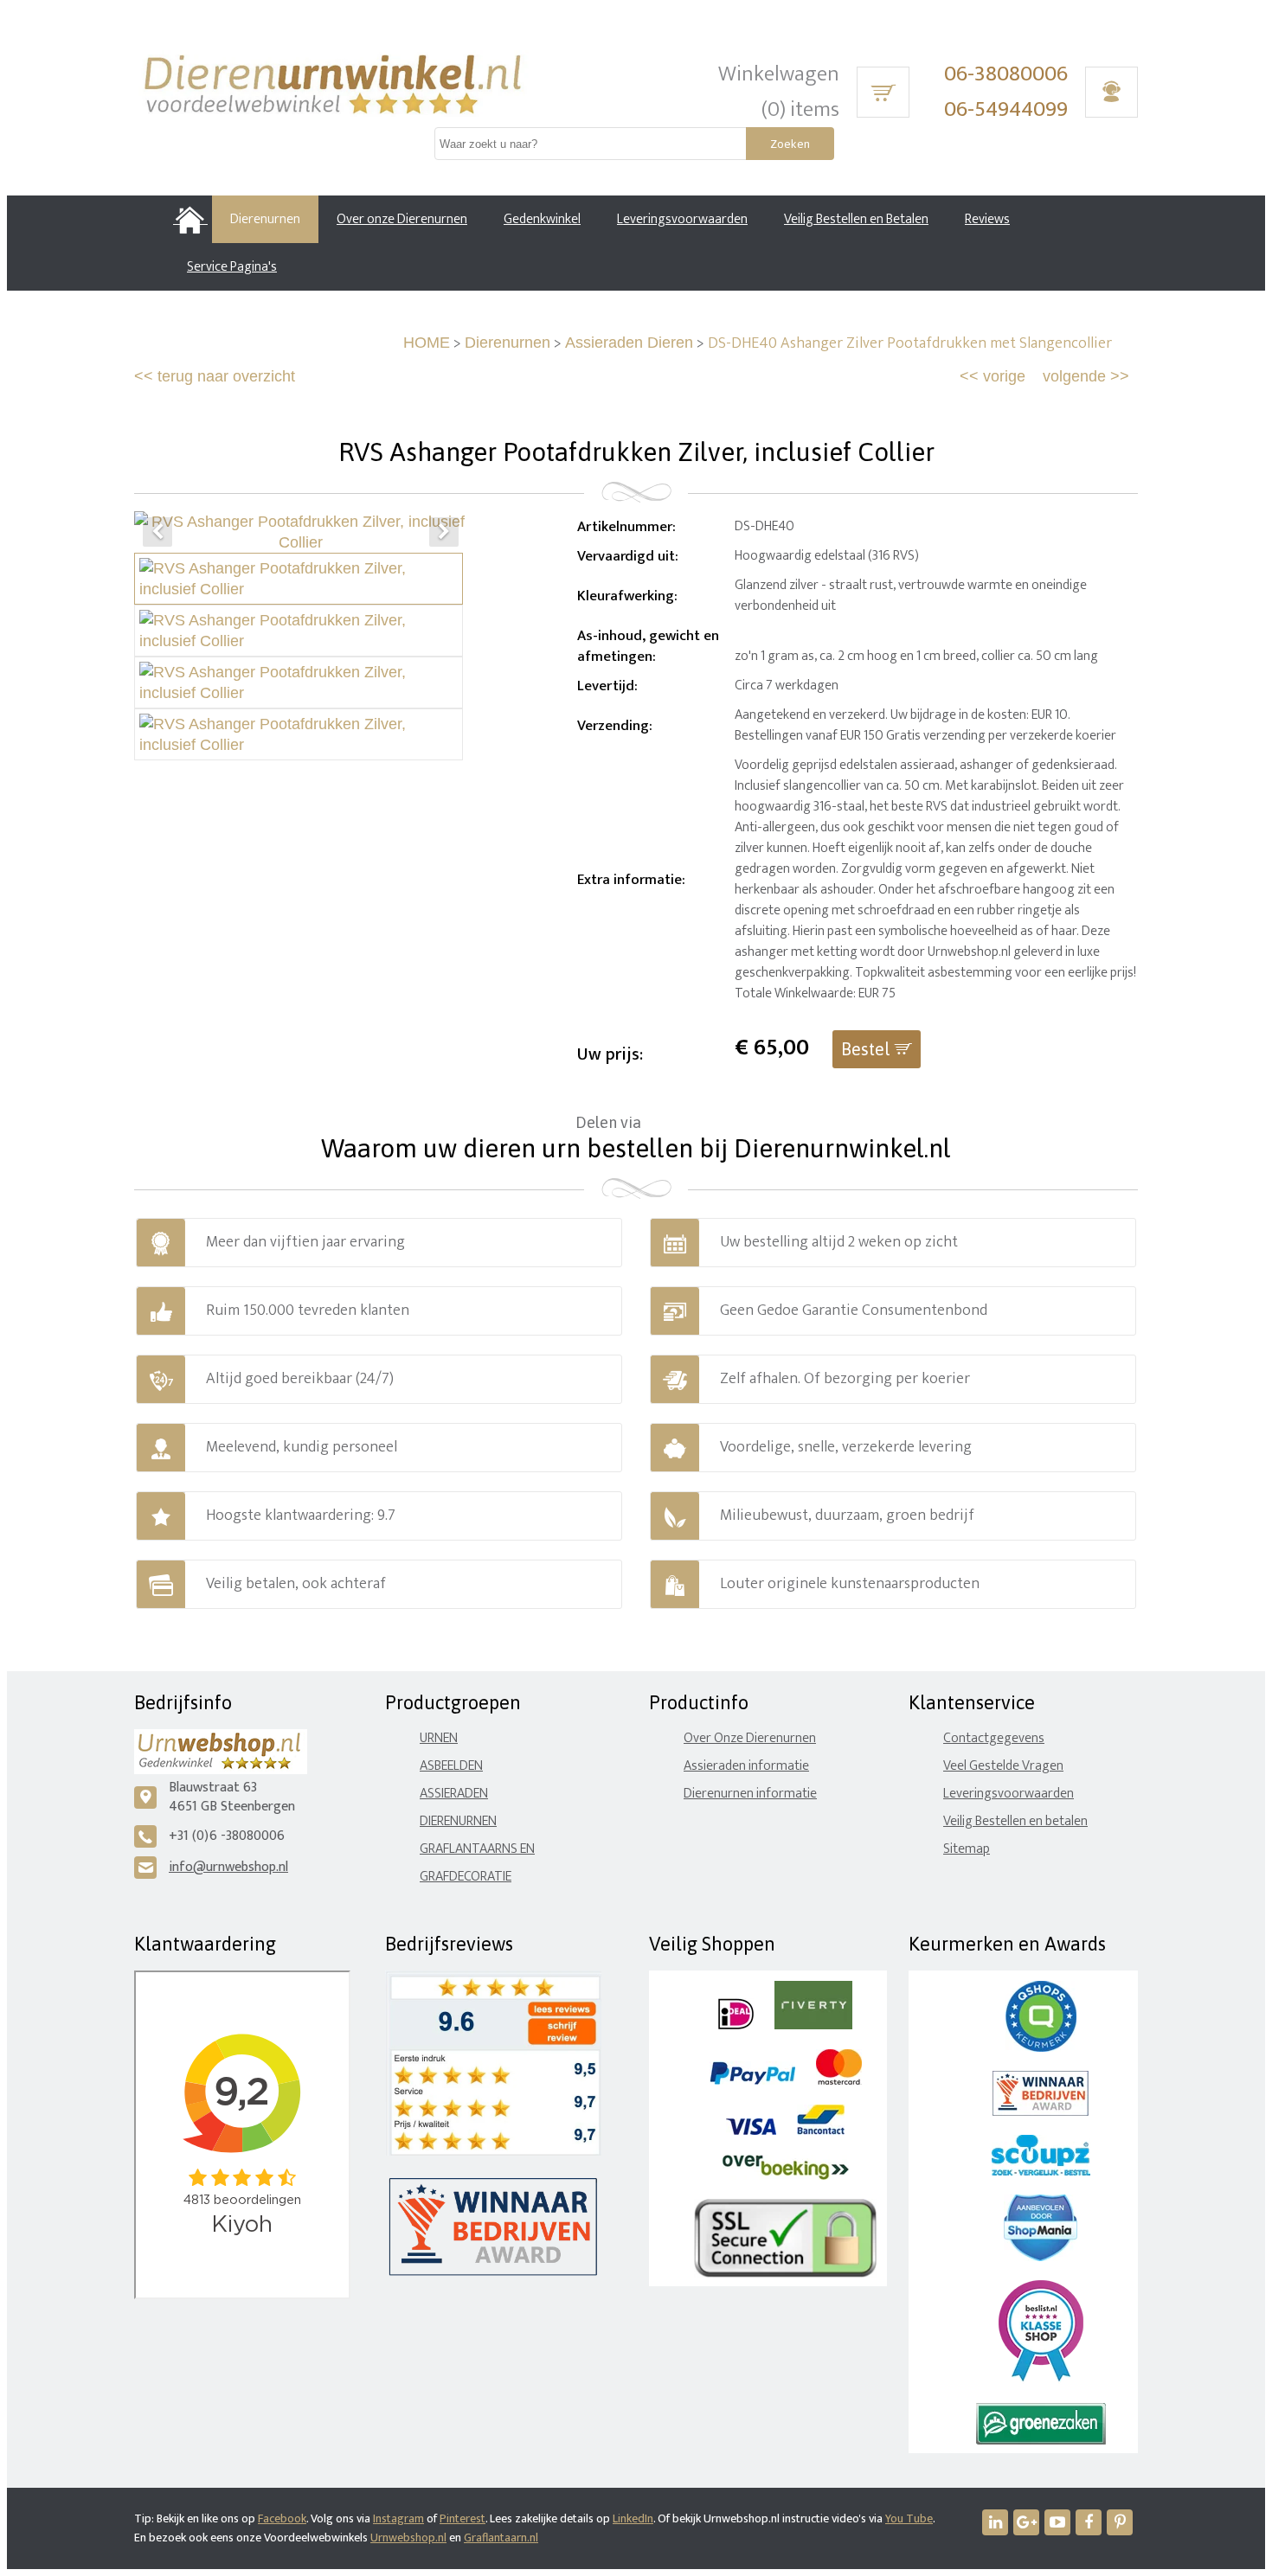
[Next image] (444, 532)
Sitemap (967, 1849)
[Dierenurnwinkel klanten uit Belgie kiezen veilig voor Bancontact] (821, 2131)
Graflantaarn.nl (501, 2538)
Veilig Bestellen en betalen (1015, 1821)
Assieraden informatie (746, 1766)
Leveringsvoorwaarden (1009, 1794)
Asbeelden (451, 1766)
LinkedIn (633, 2518)
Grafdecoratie (466, 1877)
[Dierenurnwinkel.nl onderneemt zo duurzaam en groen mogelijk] (1041, 2441)
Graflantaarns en (477, 1849)
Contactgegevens (994, 1738)
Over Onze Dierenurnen (750, 1738)
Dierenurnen (508, 343)
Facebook (282, 2518)
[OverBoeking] (786, 2176)
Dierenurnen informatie (750, 1794)
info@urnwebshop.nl (228, 1867)
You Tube (909, 2518)
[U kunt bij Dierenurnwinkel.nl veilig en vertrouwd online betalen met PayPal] (752, 2081)
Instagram (398, 2518)
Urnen (439, 1738)
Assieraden (454, 1794)
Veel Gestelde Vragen (1003, 1766)
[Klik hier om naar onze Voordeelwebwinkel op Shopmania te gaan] (1041, 2257)
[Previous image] (157, 532)
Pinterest (463, 2518)
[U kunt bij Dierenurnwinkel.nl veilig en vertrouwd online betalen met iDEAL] (736, 2025)
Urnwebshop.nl (408, 2538)
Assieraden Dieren (629, 343)
